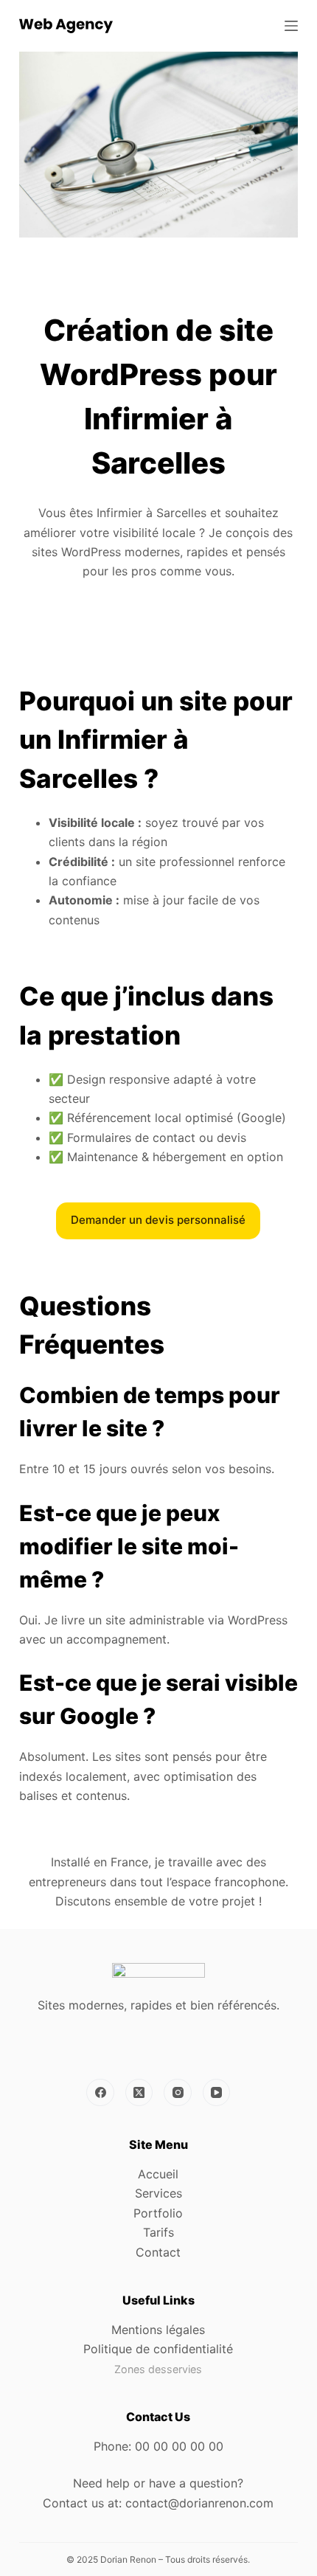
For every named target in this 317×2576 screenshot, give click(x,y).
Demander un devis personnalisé (158, 1220)
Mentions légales (158, 2330)
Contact (158, 2252)
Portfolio (158, 2213)
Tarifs (158, 2232)
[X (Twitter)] (139, 2093)
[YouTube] (217, 2093)
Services (158, 2193)
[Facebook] (100, 2093)
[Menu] (291, 26)
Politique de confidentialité (158, 2349)
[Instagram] (178, 2093)
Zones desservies (158, 2369)
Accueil (158, 2174)
